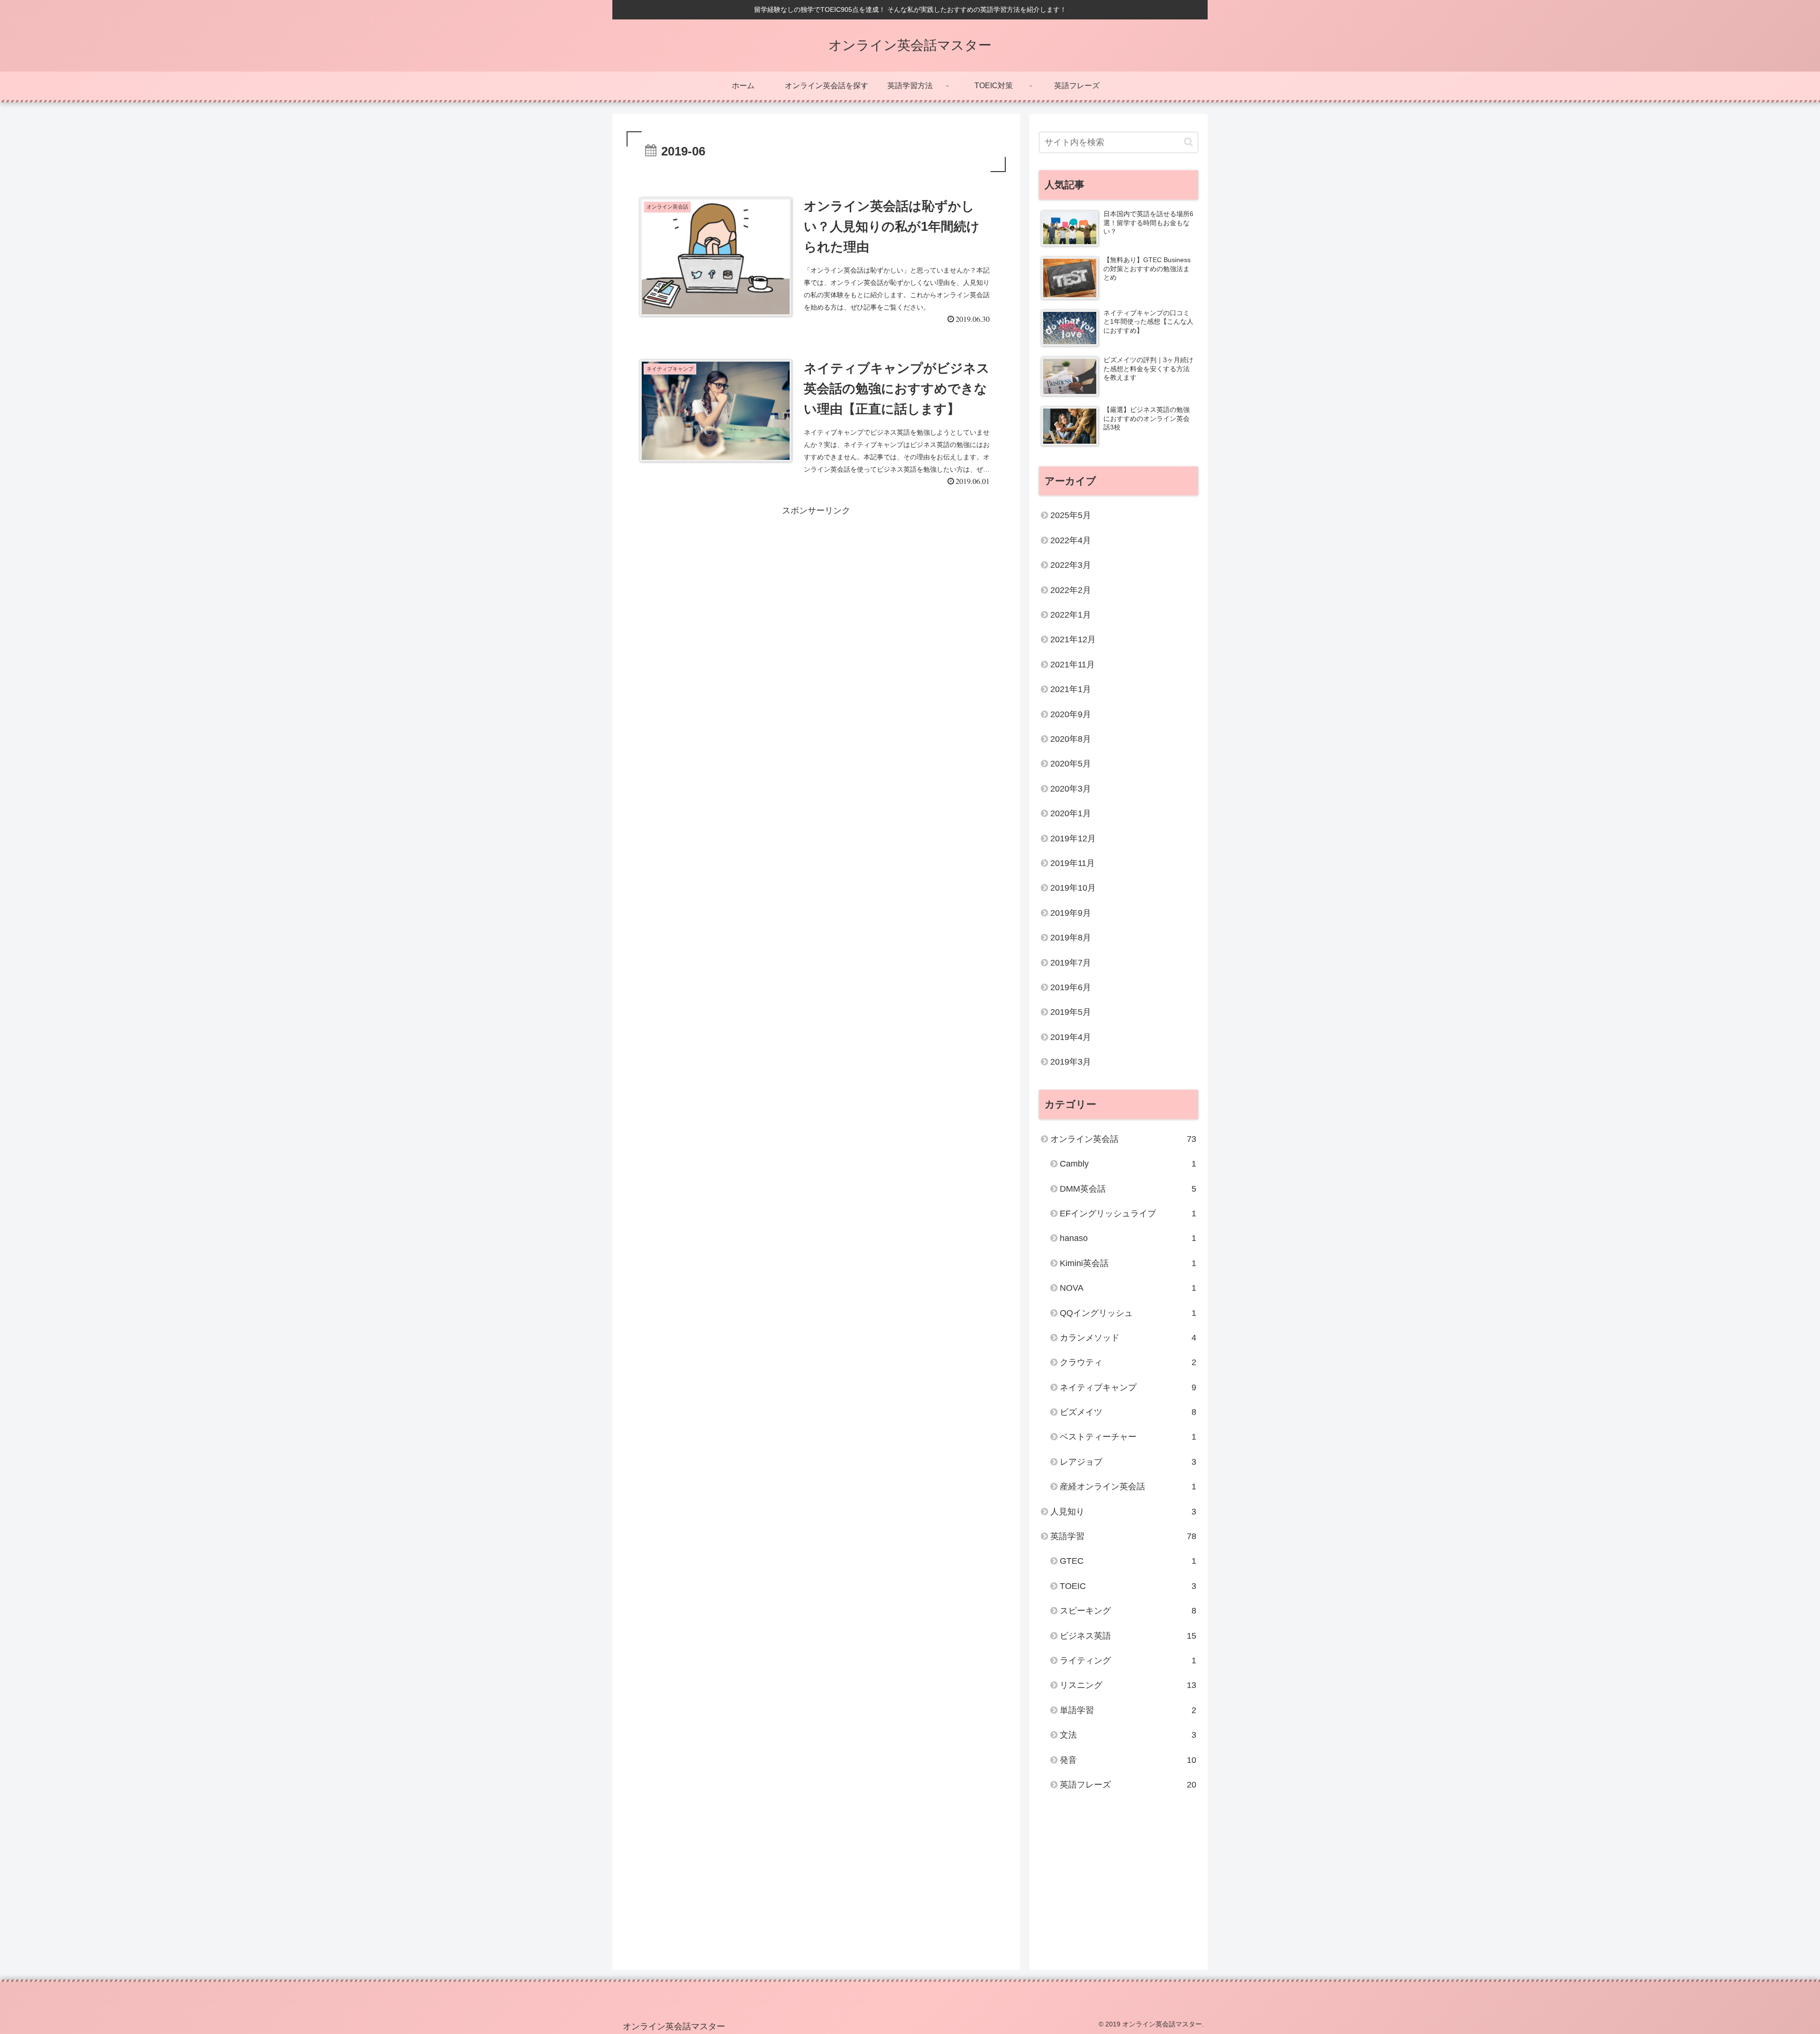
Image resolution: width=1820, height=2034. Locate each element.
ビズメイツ (1128, 1412)
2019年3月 (1071, 1062)
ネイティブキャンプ (1128, 1387)
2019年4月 (1071, 1037)
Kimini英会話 (1128, 1263)
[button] (1188, 142)
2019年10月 (1073, 888)
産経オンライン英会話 (1128, 1487)
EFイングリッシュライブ (1128, 1213)
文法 (1128, 1735)
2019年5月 (1071, 1012)
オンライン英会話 (1123, 1139)
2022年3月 (1071, 565)
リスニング (1128, 1685)
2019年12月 (1073, 839)
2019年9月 (1071, 913)
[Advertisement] (816, 585)
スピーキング (1128, 1611)
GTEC (1128, 1561)
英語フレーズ (1128, 1785)
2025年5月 (1071, 515)
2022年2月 (1071, 590)
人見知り (1123, 1512)
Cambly (1128, 1164)
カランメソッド (1128, 1338)
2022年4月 (1071, 540)
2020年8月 (1071, 739)
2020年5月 (1071, 764)
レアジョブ (1128, 1462)
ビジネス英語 (1128, 1636)
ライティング (1128, 1660)
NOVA (1128, 1288)
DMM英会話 (1128, 1189)
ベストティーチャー (1128, 1437)
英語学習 (1123, 1536)
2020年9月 (1071, 714)
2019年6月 (1071, 987)
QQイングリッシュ (1128, 1313)
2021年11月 (1073, 665)
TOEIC (1128, 1586)
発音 (1128, 1760)
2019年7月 (1071, 963)
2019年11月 (1073, 863)
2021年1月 (1071, 689)
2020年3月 (1071, 789)
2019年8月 (1071, 938)
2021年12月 (1073, 639)
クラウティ (1128, 1362)
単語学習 (1128, 1710)
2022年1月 (1071, 615)
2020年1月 (1071, 813)
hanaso (1128, 1238)
